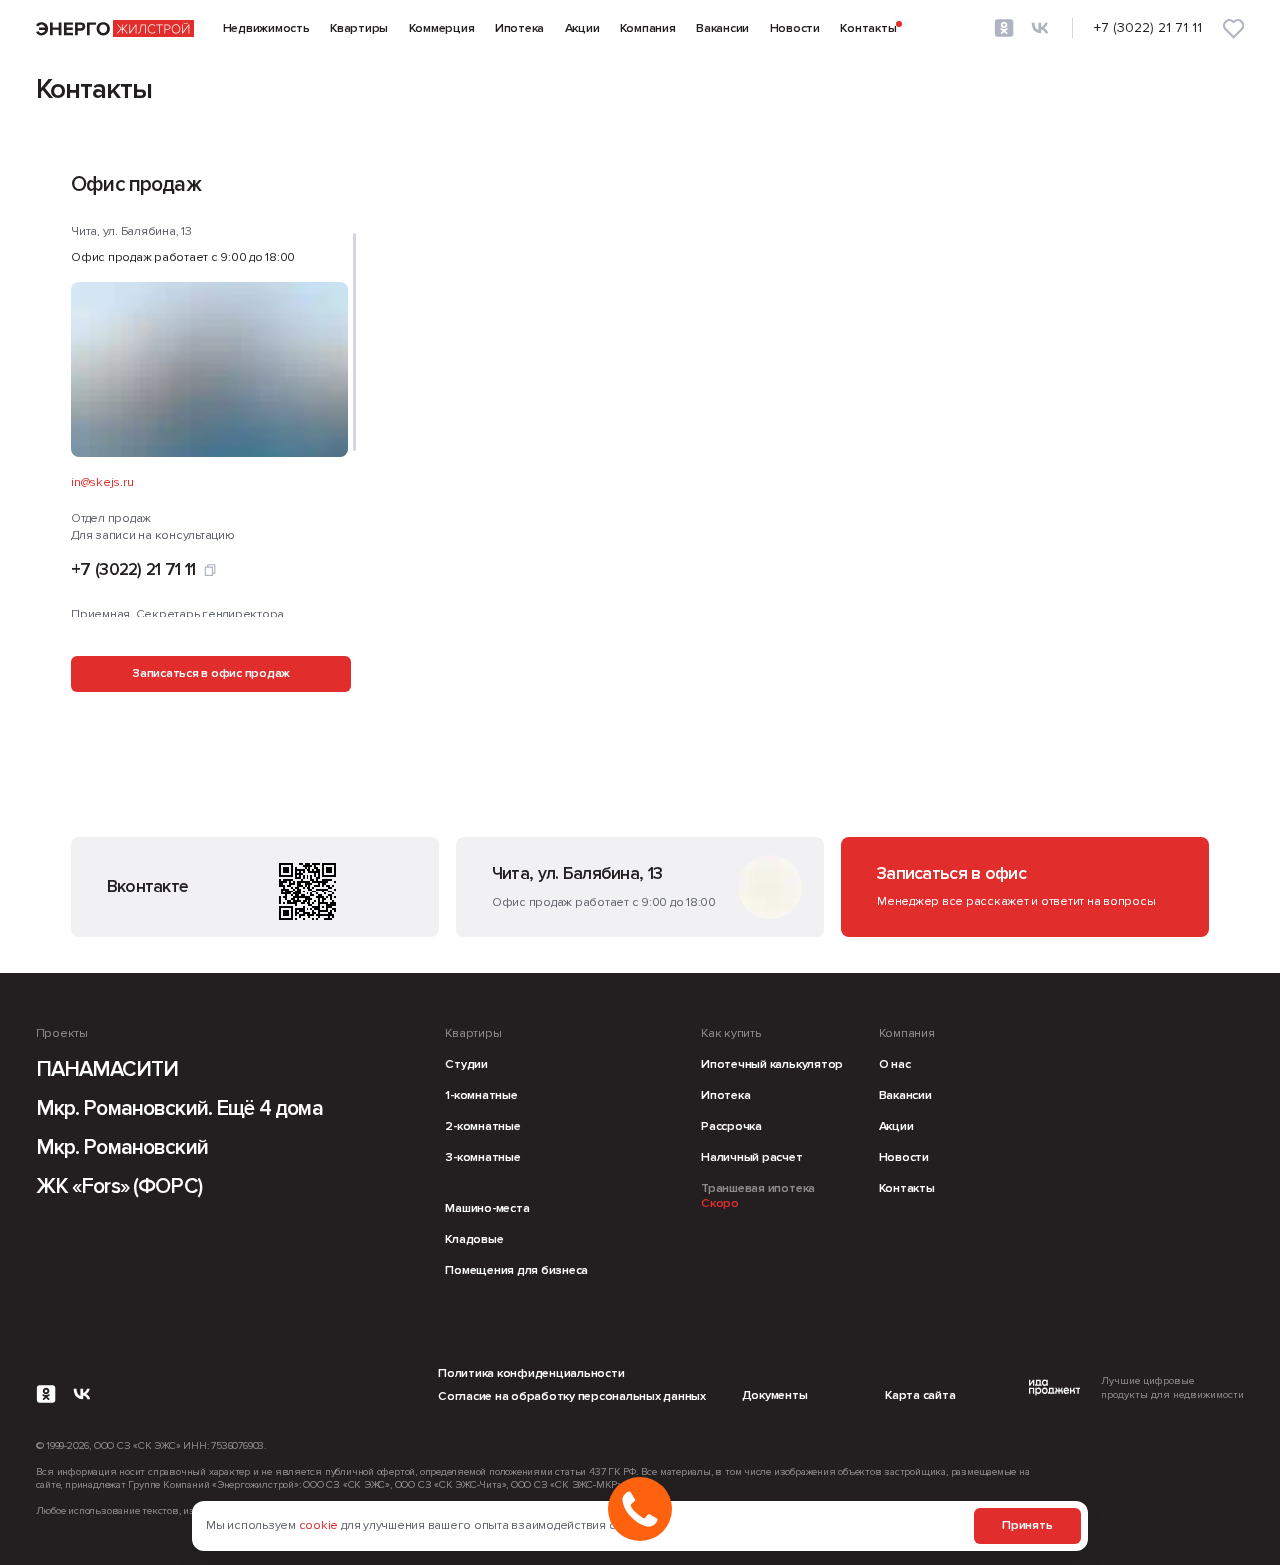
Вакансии (722, 28)
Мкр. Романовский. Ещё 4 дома (179, 1108)
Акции (582, 28)
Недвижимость (266, 28)
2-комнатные (482, 1126)
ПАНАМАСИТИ (107, 1069)
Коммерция (442, 28)
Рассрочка (731, 1126)
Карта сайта (920, 1395)
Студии (466, 1064)
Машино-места (487, 1208)
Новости (795, 28)
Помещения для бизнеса (516, 1270)
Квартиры (359, 28)
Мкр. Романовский (122, 1147)
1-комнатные (481, 1095)
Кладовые (474, 1239)
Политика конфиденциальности (531, 1373)
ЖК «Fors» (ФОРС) (119, 1186)
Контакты (868, 28)
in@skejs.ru (102, 482)
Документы (775, 1395)
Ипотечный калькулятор (772, 1064)
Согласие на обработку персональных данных (572, 1396)
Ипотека (519, 28)
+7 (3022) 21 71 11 (133, 570)
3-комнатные (482, 1157)
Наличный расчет (751, 1157)
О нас (895, 1064)
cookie (319, 1525)
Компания (648, 28)
